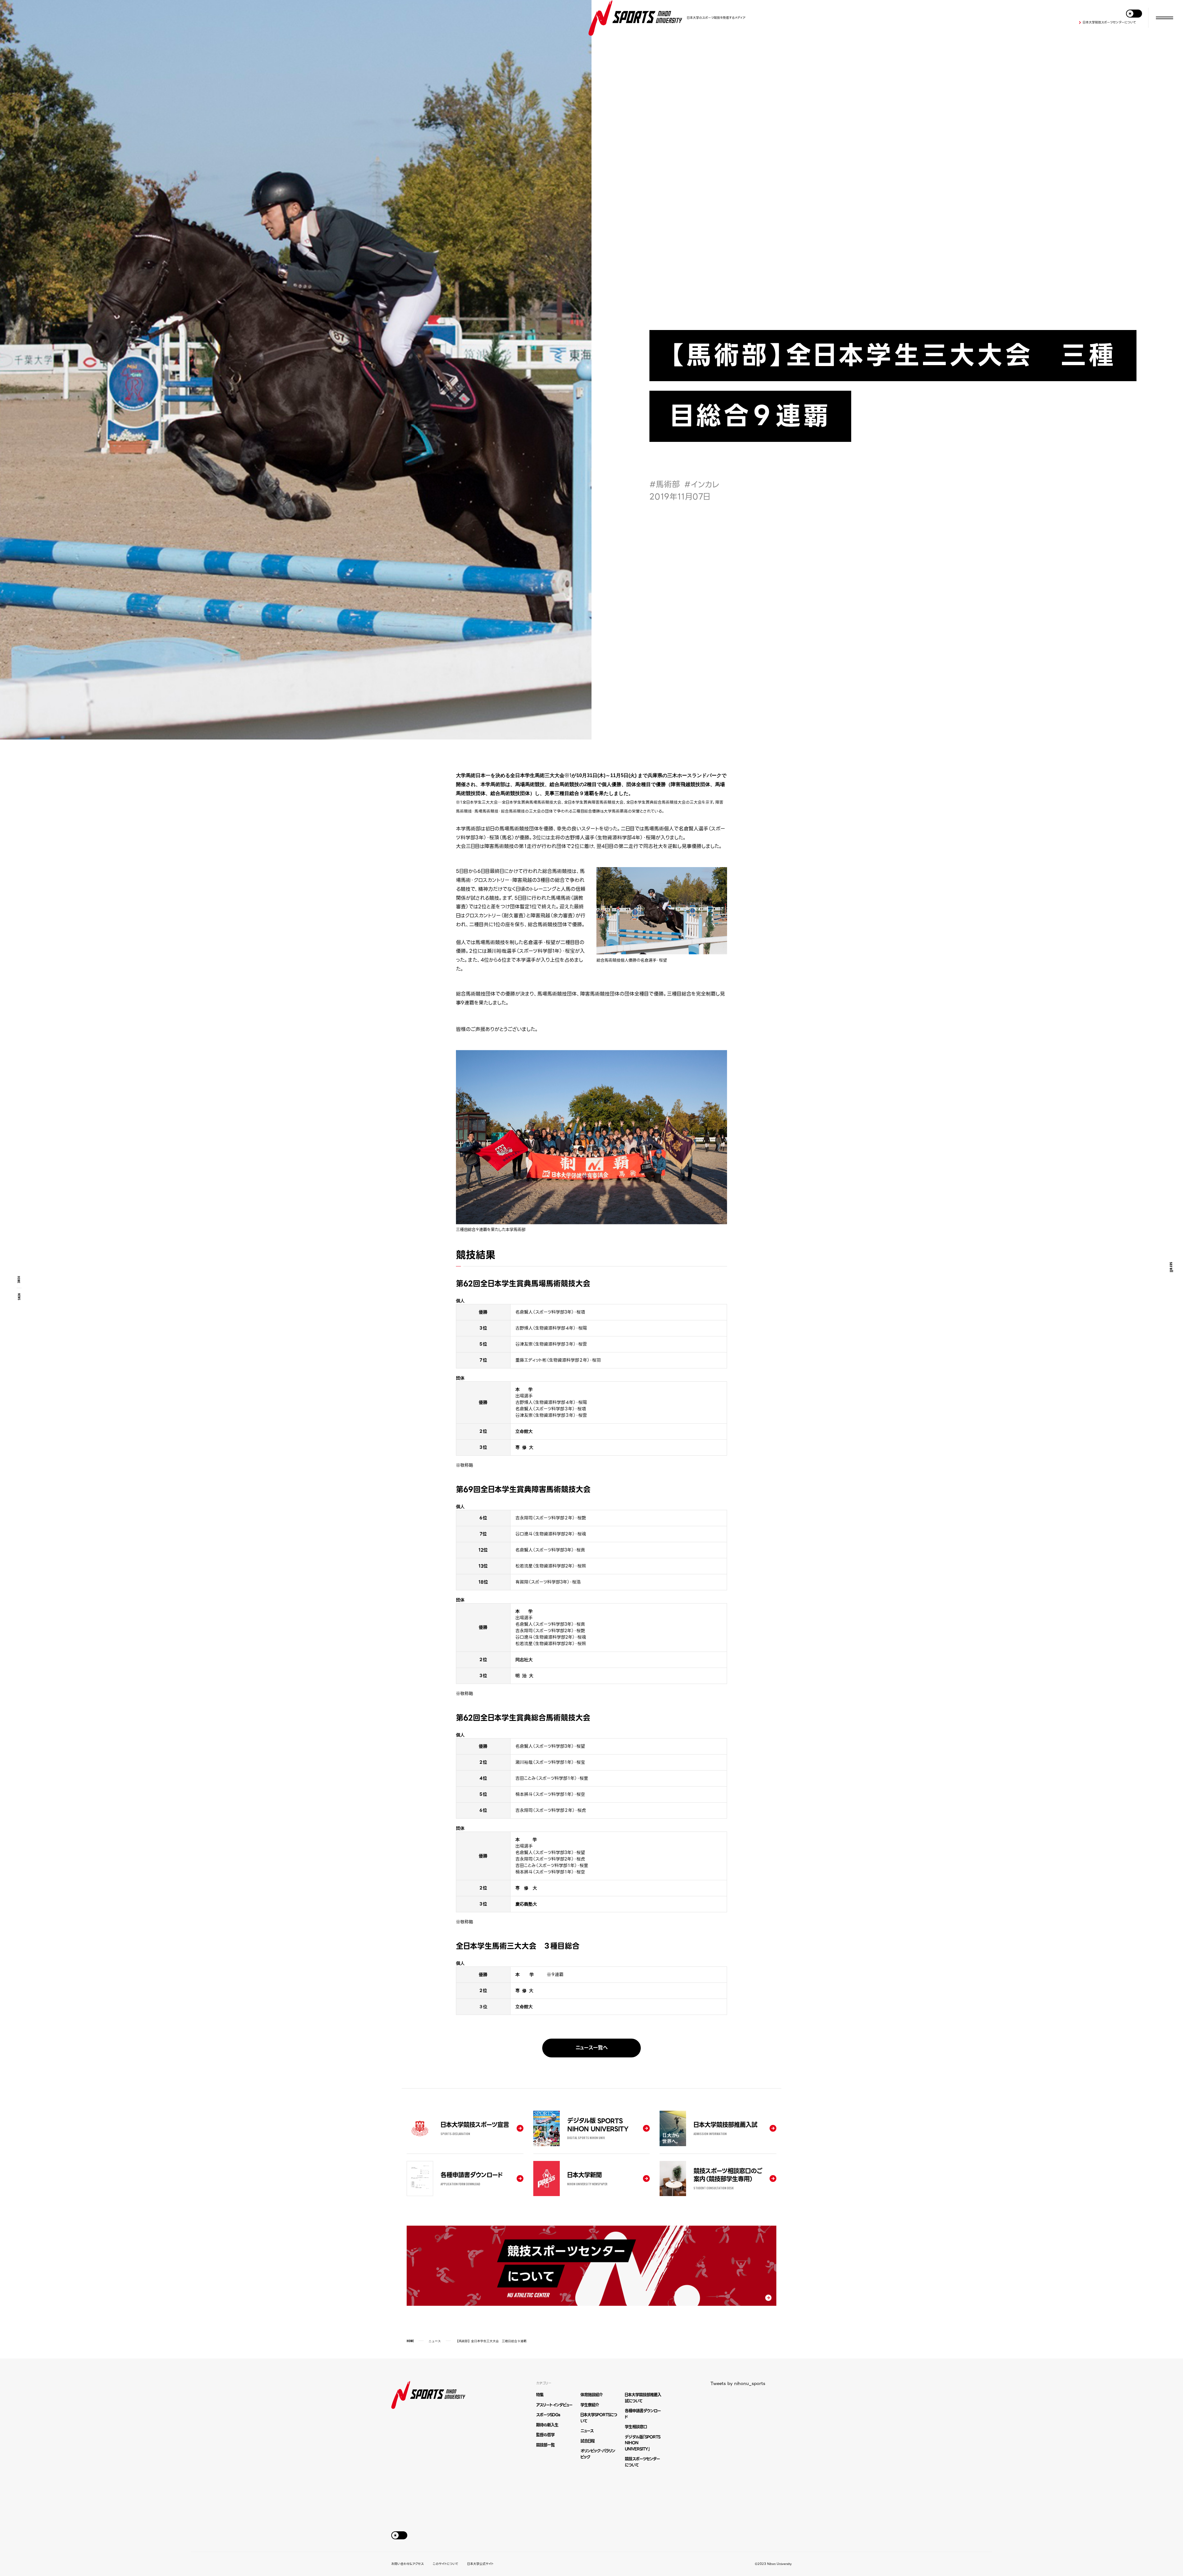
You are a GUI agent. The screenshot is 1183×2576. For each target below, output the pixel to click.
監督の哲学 (545, 2435)
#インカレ (702, 484)
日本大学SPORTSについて (599, 2418)
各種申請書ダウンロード (643, 2414)
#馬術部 (665, 484)
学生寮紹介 (590, 2405)
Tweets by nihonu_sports (738, 2383)
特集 (540, 2395)
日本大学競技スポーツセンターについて (1109, 22)
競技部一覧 (545, 2445)
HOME (19, 1280)
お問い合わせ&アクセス (407, 2564)
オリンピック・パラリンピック (598, 2454)
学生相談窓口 (636, 2427)
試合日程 (587, 2441)
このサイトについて (445, 2564)
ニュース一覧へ (592, 2048)
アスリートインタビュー (554, 2405)
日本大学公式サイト (480, 2564)
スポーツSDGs (548, 2415)
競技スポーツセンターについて (642, 2462)
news (19, 1297)
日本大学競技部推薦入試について (643, 2398)
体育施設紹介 (591, 2395)
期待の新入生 (547, 2425)
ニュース (435, 2341)
